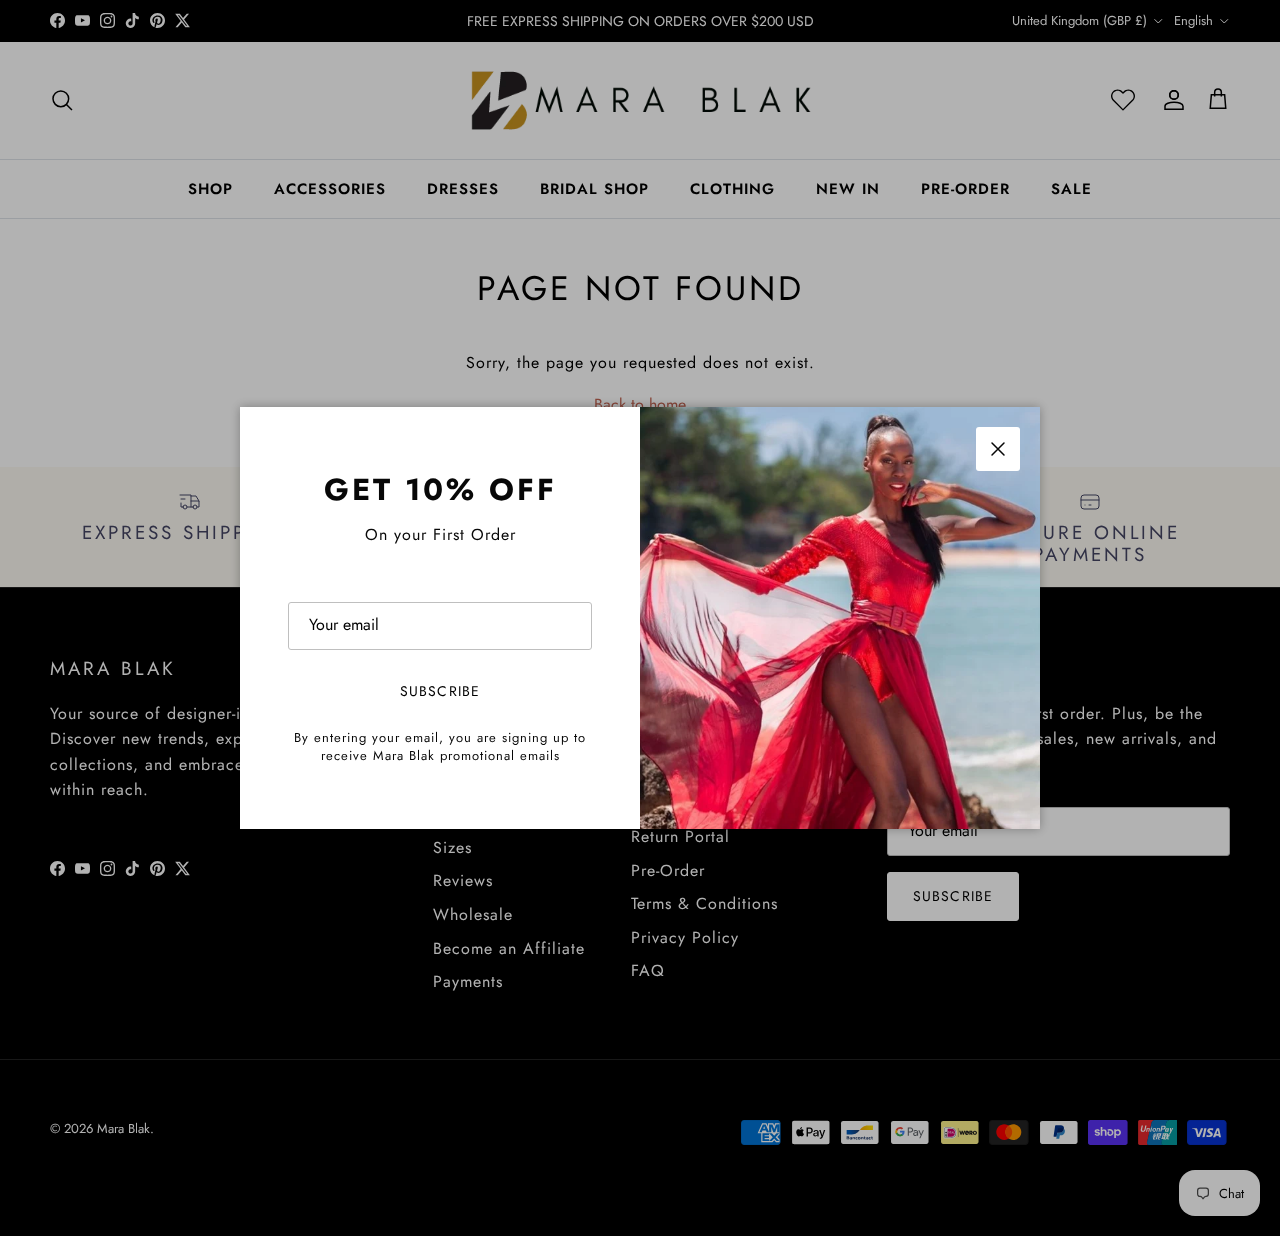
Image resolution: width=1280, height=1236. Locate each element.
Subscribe (440, 691)
